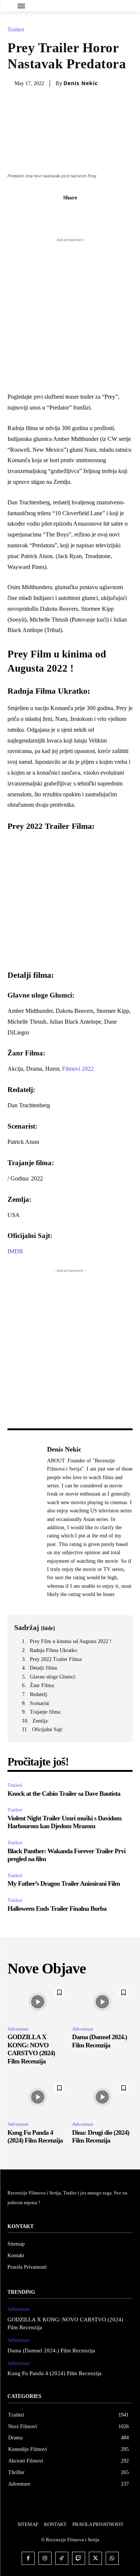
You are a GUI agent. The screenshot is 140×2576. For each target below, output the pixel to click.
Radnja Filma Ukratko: (54, 1650)
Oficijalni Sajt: (48, 1729)
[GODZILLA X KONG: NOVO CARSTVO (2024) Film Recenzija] (38, 2002)
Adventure (18, 2029)
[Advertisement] (70, 314)
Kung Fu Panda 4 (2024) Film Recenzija (35, 2137)
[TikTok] (62, 2558)
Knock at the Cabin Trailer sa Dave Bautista (64, 1793)
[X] (62, 214)
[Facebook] (44, 214)
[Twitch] (79, 2558)
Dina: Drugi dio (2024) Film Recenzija (101, 2137)
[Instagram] (45, 2558)
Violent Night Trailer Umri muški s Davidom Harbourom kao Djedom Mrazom (64, 1822)
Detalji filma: (44, 1668)
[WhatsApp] (96, 214)
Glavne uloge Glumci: (53, 1677)
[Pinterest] (79, 214)
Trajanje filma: (46, 1712)
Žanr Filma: (43, 1685)
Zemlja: (41, 1721)
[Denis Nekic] (25, 1522)
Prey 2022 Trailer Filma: (56, 1659)
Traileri (16, 30)
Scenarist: (40, 1703)
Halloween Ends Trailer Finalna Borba (57, 1908)
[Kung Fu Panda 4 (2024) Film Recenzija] (38, 2097)
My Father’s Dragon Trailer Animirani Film (64, 1883)
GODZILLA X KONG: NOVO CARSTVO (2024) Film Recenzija (31, 2049)
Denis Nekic (81, 83)
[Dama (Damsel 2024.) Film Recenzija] (102, 2002)
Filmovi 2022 (78, 1069)
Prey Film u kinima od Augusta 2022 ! (71, 1641)
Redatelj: (39, 1694)
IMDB (15, 1251)
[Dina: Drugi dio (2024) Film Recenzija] (102, 2097)
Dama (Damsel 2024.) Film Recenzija (51, 2351)
